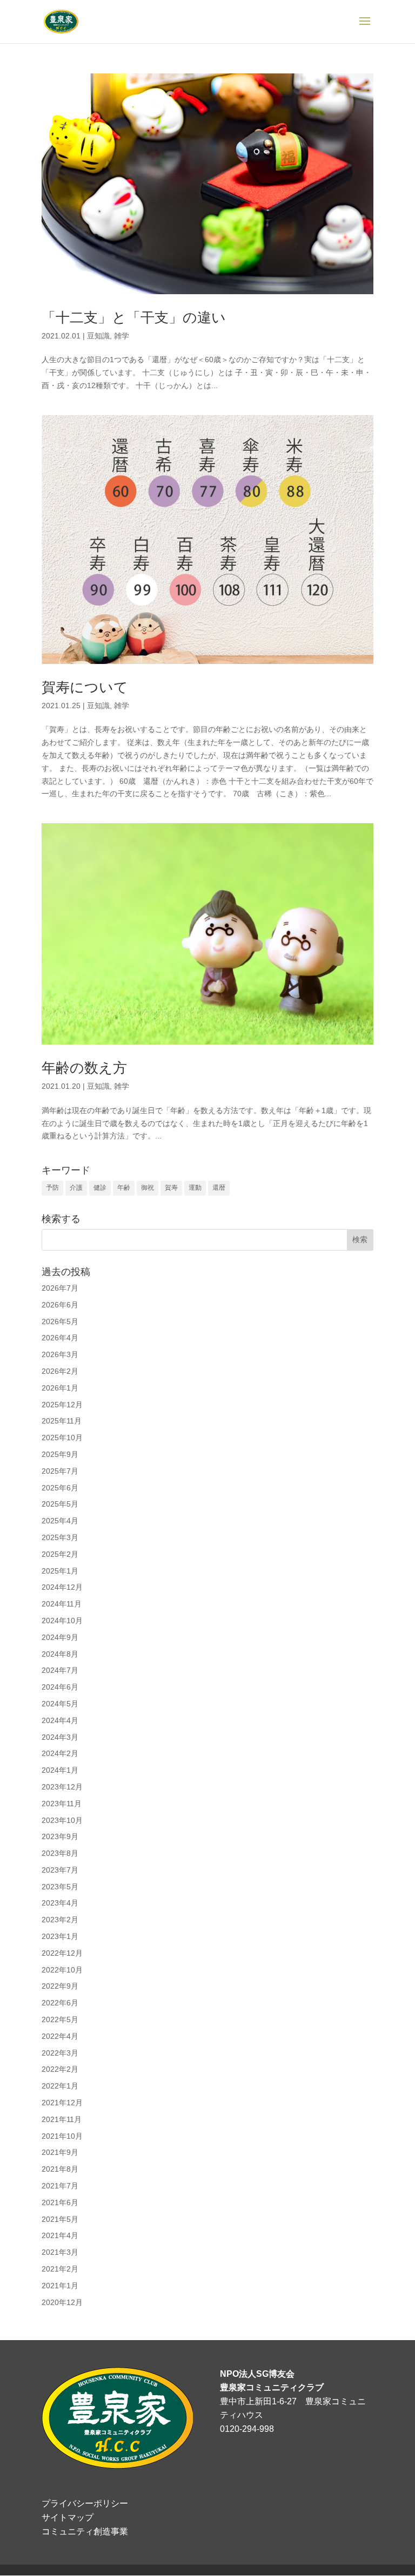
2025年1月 (60, 1571)
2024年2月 (60, 1753)
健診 (100, 1188)
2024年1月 (60, 1770)
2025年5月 (60, 1504)
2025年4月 (60, 1521)
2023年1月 (60, 1936)
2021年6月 (60, 2202)
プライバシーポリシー (85, 2503)
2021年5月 (60, 2219)
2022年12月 (62, 1953)
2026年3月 (60, 1354)
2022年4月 (60, 2036)
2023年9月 (60, 1836)
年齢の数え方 (84, 1068)
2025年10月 (62, 1438)
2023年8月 (60, 1853)
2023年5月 (60, 1887)
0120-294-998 (247, 2429)
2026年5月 (60, 1321)
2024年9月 (60, 1637)
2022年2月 (60, 2069)
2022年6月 (60, 2003)
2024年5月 (60, 1704)
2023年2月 (60, 1920)
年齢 (124, 1188)
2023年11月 (62, 1804)
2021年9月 (60, 2152)
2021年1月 (60, 2286)
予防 (52, 1188)
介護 (76, 1188)
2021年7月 (60, 2186)
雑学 (122, 336)
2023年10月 (62, 1820)
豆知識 (98, 336)
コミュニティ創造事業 (85, 2531)
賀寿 (171, 1188)
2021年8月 (60, 2169)
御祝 (148, 1188)
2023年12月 (62, 1787)
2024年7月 (60, 1670)
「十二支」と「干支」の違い (134, 317)
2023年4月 (60, 1903)
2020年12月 (62, 2302)
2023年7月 (60, 1870)
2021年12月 (62, 2103)
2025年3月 (60, 1537)
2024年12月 (62, 1587)
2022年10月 (62, 1970)
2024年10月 (62, 1621)
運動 (195, 1188)
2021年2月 (60, 2269)
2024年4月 (60, 1720)
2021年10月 (62, 2136)
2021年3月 (60, 2252)
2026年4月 (60, 1338)
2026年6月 (60, 1305)
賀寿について (85, 687)
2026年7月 (60, 1288)
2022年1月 (60, 2086)
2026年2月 (60, 1371)
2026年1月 (60, 1388)
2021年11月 (62, 2119)
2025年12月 (62, 1405)
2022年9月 (60, 1986)
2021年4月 (60, 2235)
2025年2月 (60, 1554)
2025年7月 (60, 1471)
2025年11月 (62, 1421)
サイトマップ (68, 2517)
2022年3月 (60, 2053)
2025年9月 (60, 1454)
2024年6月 (60, 1687)
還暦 (219, 1188)
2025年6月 (60, 1488)
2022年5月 (60, 2019)
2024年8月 (60, 1654)
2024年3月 (60, 1737)
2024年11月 (62, 1604)
